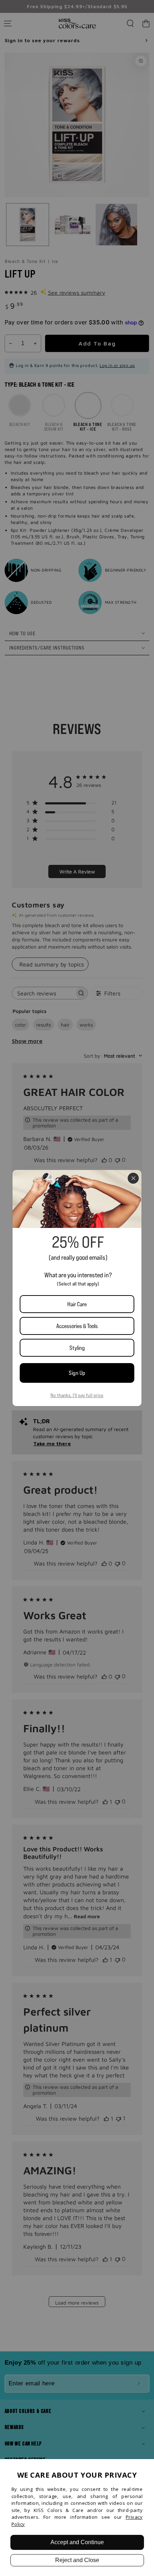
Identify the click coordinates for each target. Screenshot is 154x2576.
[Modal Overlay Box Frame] (77, 1288)
